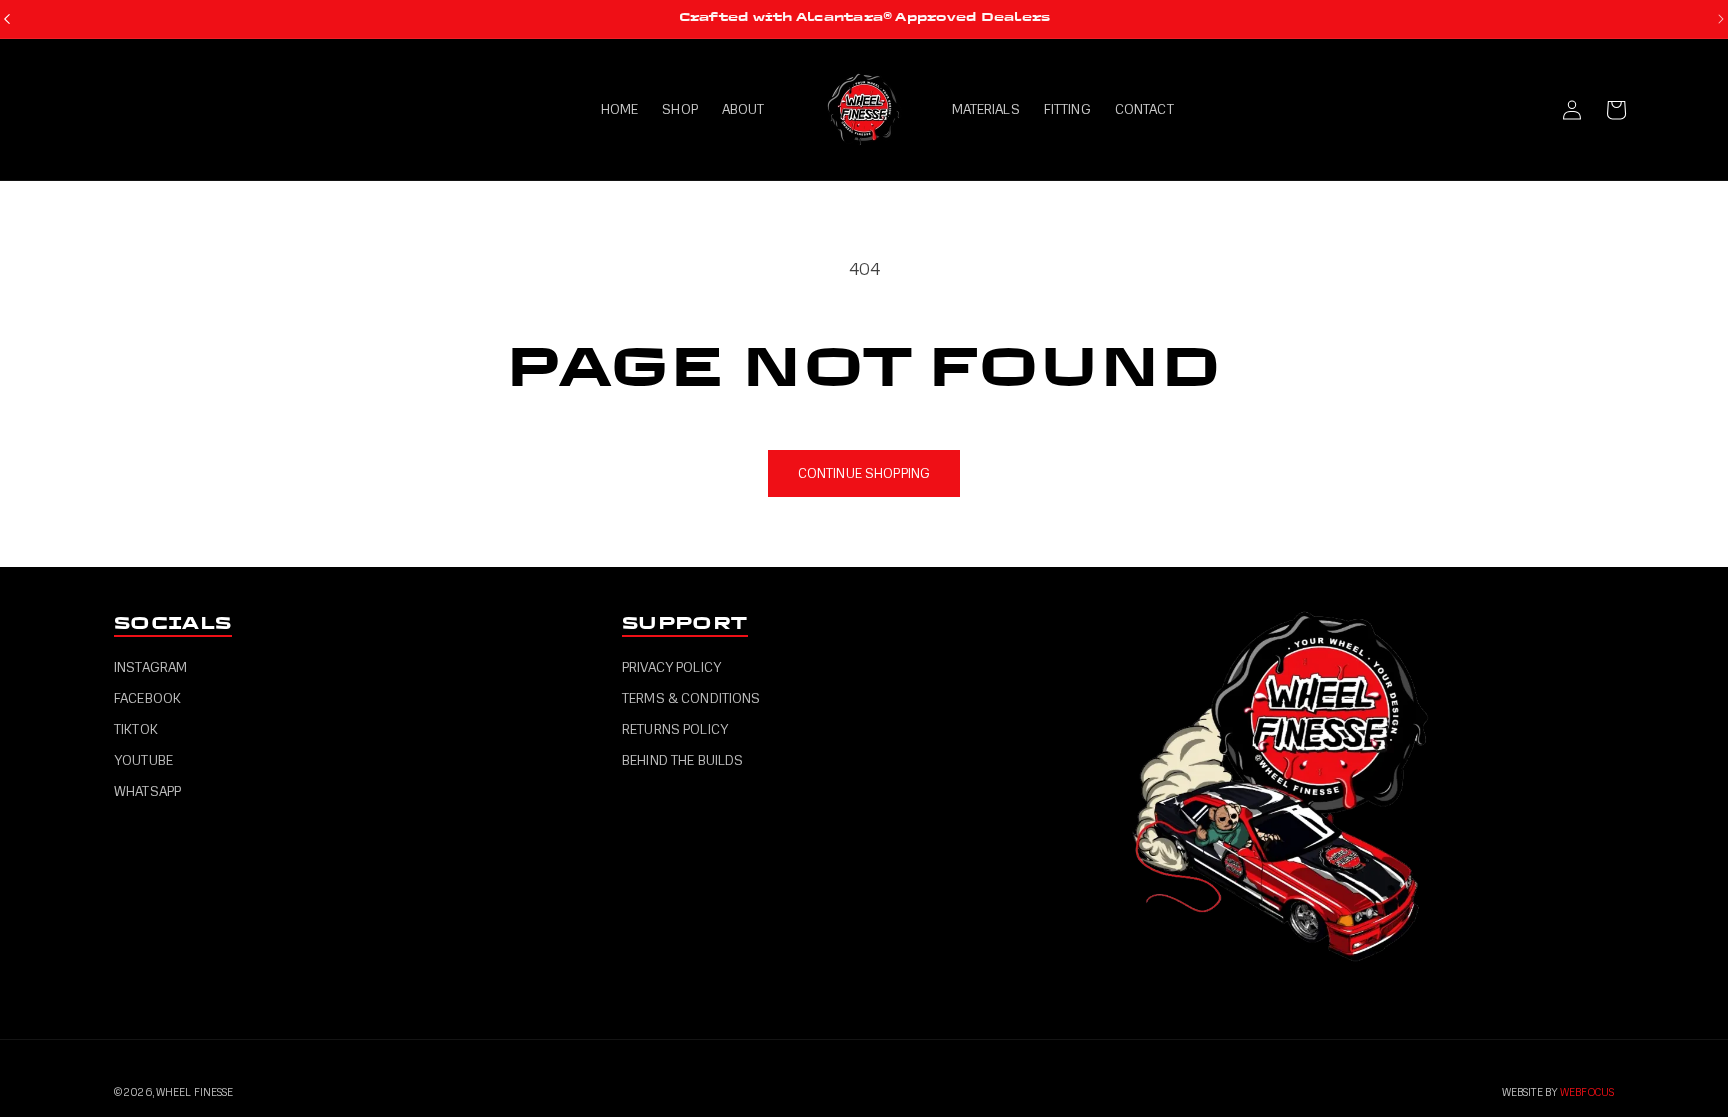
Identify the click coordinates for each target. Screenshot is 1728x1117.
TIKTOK (136, 729)
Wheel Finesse (194, 1092)
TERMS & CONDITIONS (691, 698)
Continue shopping (864, 473)
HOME (620, 109)
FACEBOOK (147, 698)
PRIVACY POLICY (671, 667)
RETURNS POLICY (675, 729)
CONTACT (1144, 109)
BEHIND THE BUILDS (682, 760)
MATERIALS (986, 109)
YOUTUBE (143, 760)
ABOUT (743, 109)
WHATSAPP (147, 791)
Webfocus (1587, 1092)
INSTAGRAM (150, 667)
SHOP (680, 109)
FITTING (1067, 109)
